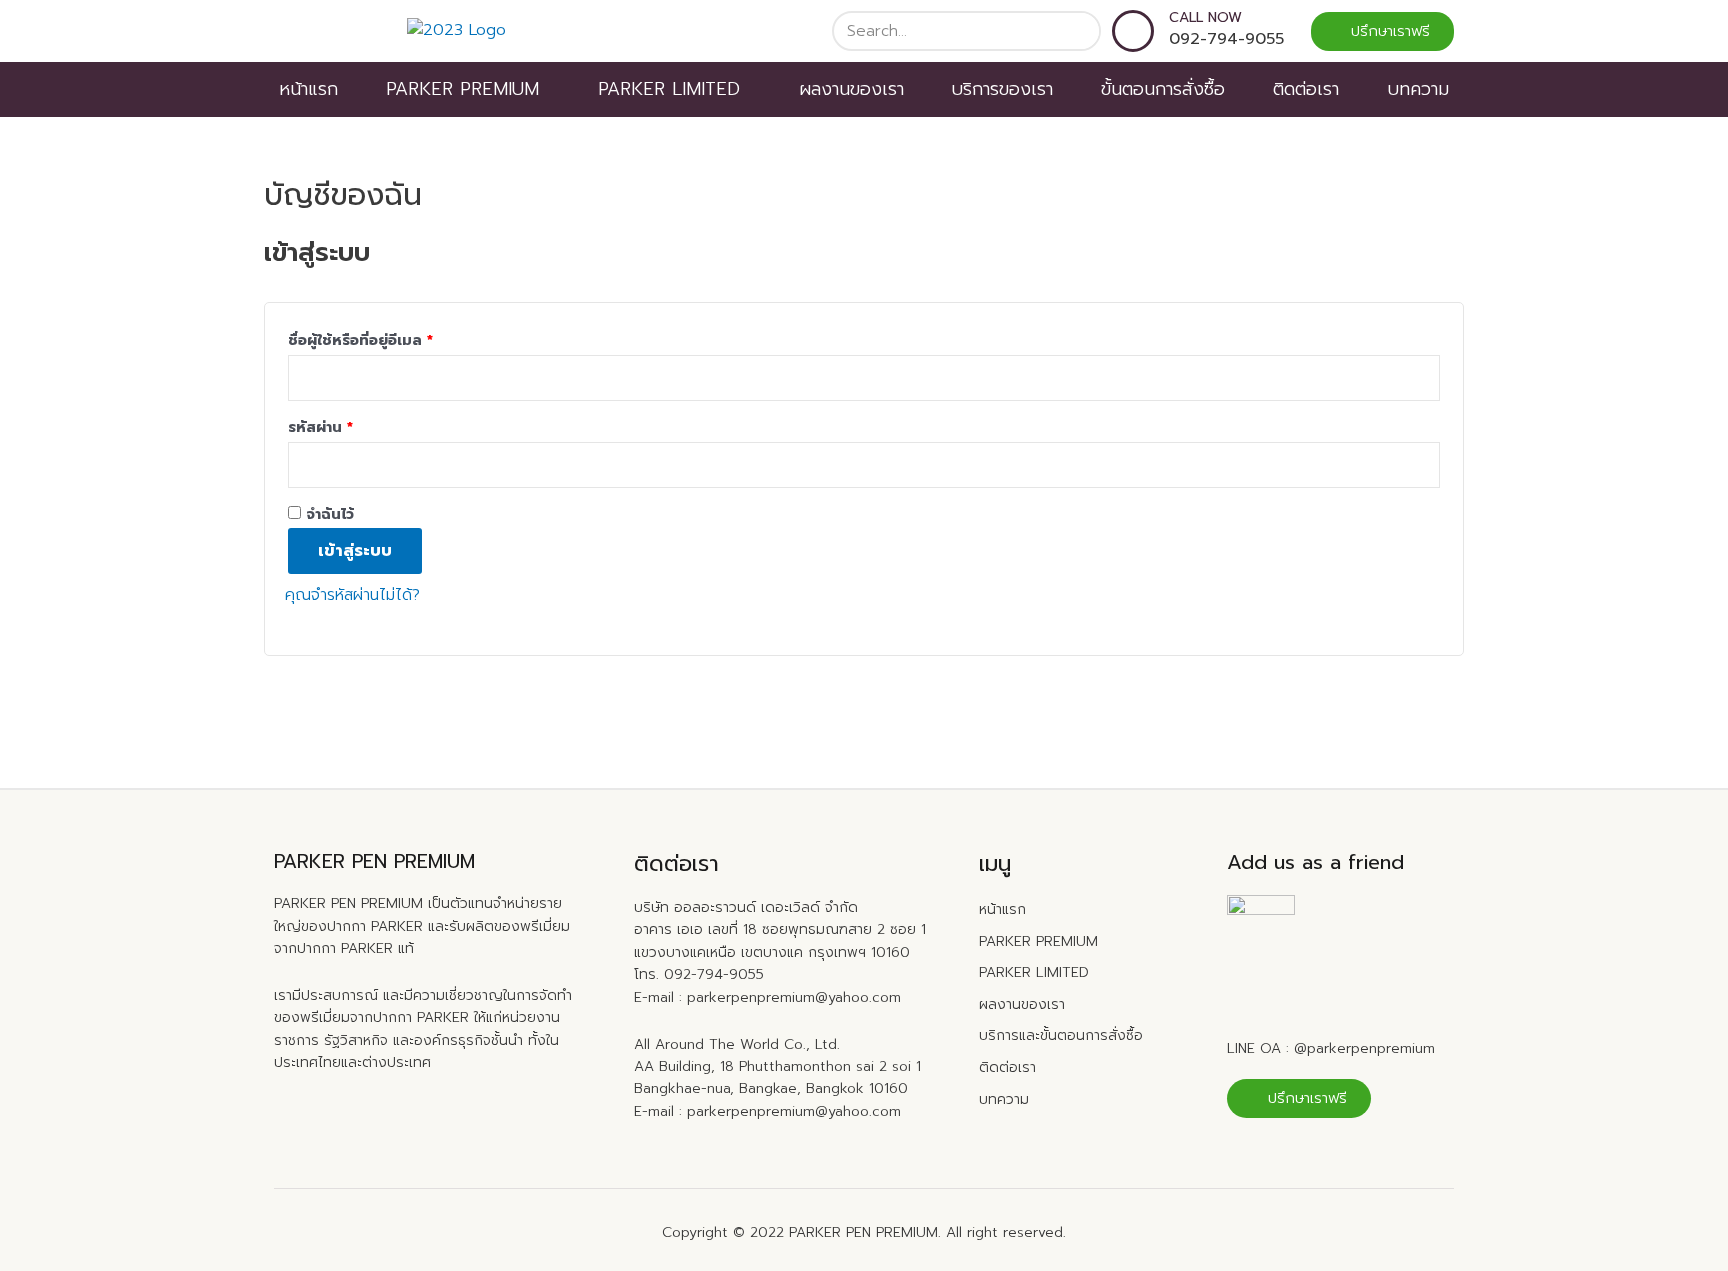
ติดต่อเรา (1306, 89)
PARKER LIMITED (669, 89)
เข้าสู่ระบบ (355, 551)
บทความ (1418, 89)
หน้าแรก (308, 89)
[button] (1382, 31)
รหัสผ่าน (320, 427)
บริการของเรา (1002, 89)
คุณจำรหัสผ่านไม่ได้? (352, 595)
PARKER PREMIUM (462, 89)
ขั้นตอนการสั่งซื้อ (1163, 89)
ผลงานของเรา (851, 89)
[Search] (1079, 31)
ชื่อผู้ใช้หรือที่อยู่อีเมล (360, 340)
